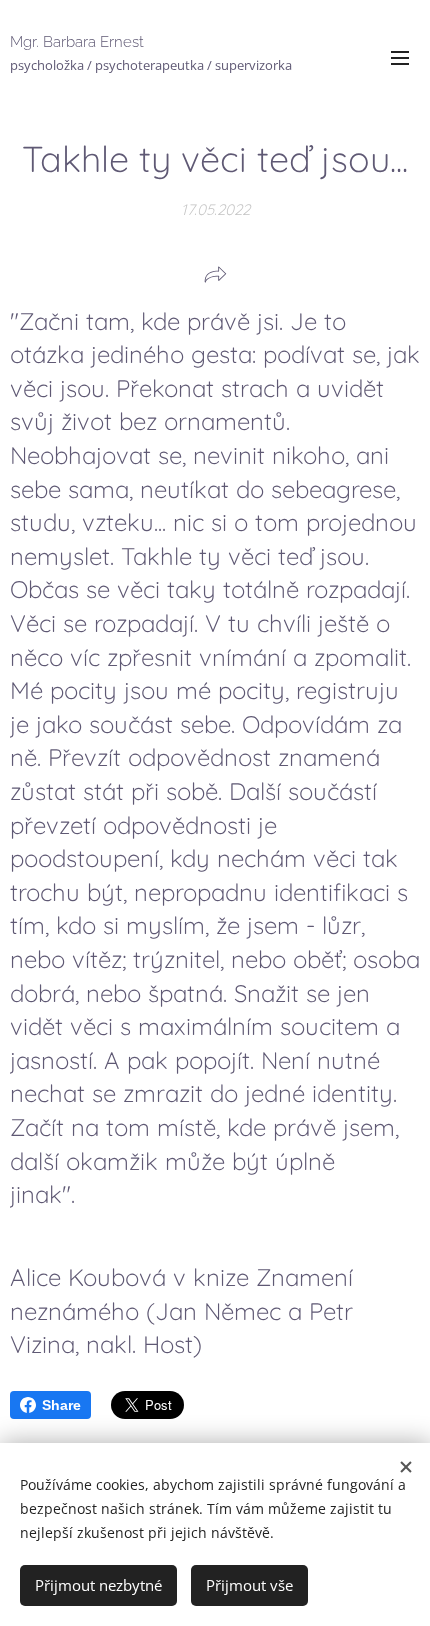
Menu (400, 57)
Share (61, 1405)
